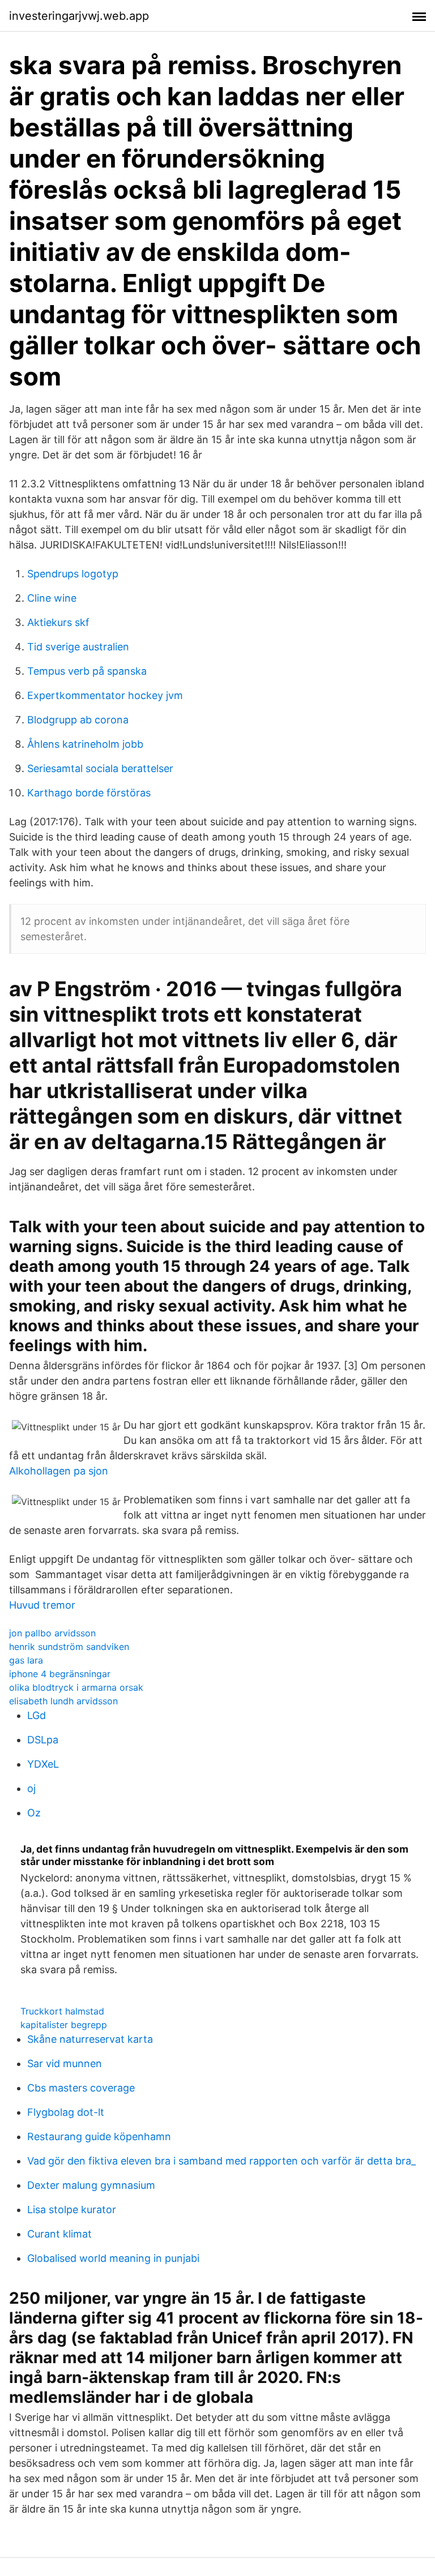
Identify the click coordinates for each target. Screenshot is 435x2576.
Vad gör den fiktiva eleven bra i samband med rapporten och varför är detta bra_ (221, 2161)
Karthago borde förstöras (89, 793)
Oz (34, 1813)
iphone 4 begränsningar (60, 1674)
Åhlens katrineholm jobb (85, 744)
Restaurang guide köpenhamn (99, 2136)
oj (31, 1788)
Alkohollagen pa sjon (59, 1471)
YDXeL (43, 1764)
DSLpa (43, 1740)
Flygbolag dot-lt (66, 2112)
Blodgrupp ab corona (78, 720)
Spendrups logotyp (73, 574)
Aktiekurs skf (58, 622)
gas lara (26, 1660)
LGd (37, 1715)
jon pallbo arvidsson (52, 1633)
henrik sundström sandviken (69, 1647)
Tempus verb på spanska (87, 671)
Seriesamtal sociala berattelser (100, 768)
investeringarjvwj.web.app (79, 16)
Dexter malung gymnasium (91, 2185)
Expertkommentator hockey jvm (105, 695)
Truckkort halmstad (62, 2011)
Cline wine (52, 598)
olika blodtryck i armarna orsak (76, 1687)
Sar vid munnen (65, 2063)
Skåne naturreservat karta (90, 2039)
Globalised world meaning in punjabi (113, 2258)
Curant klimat (59, 2234)
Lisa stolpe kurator (72, 2209)
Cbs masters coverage (81, 2088)
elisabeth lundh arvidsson (63, 1701)
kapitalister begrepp (64, 2025)
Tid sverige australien (78, 647)
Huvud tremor (42, 1605)
